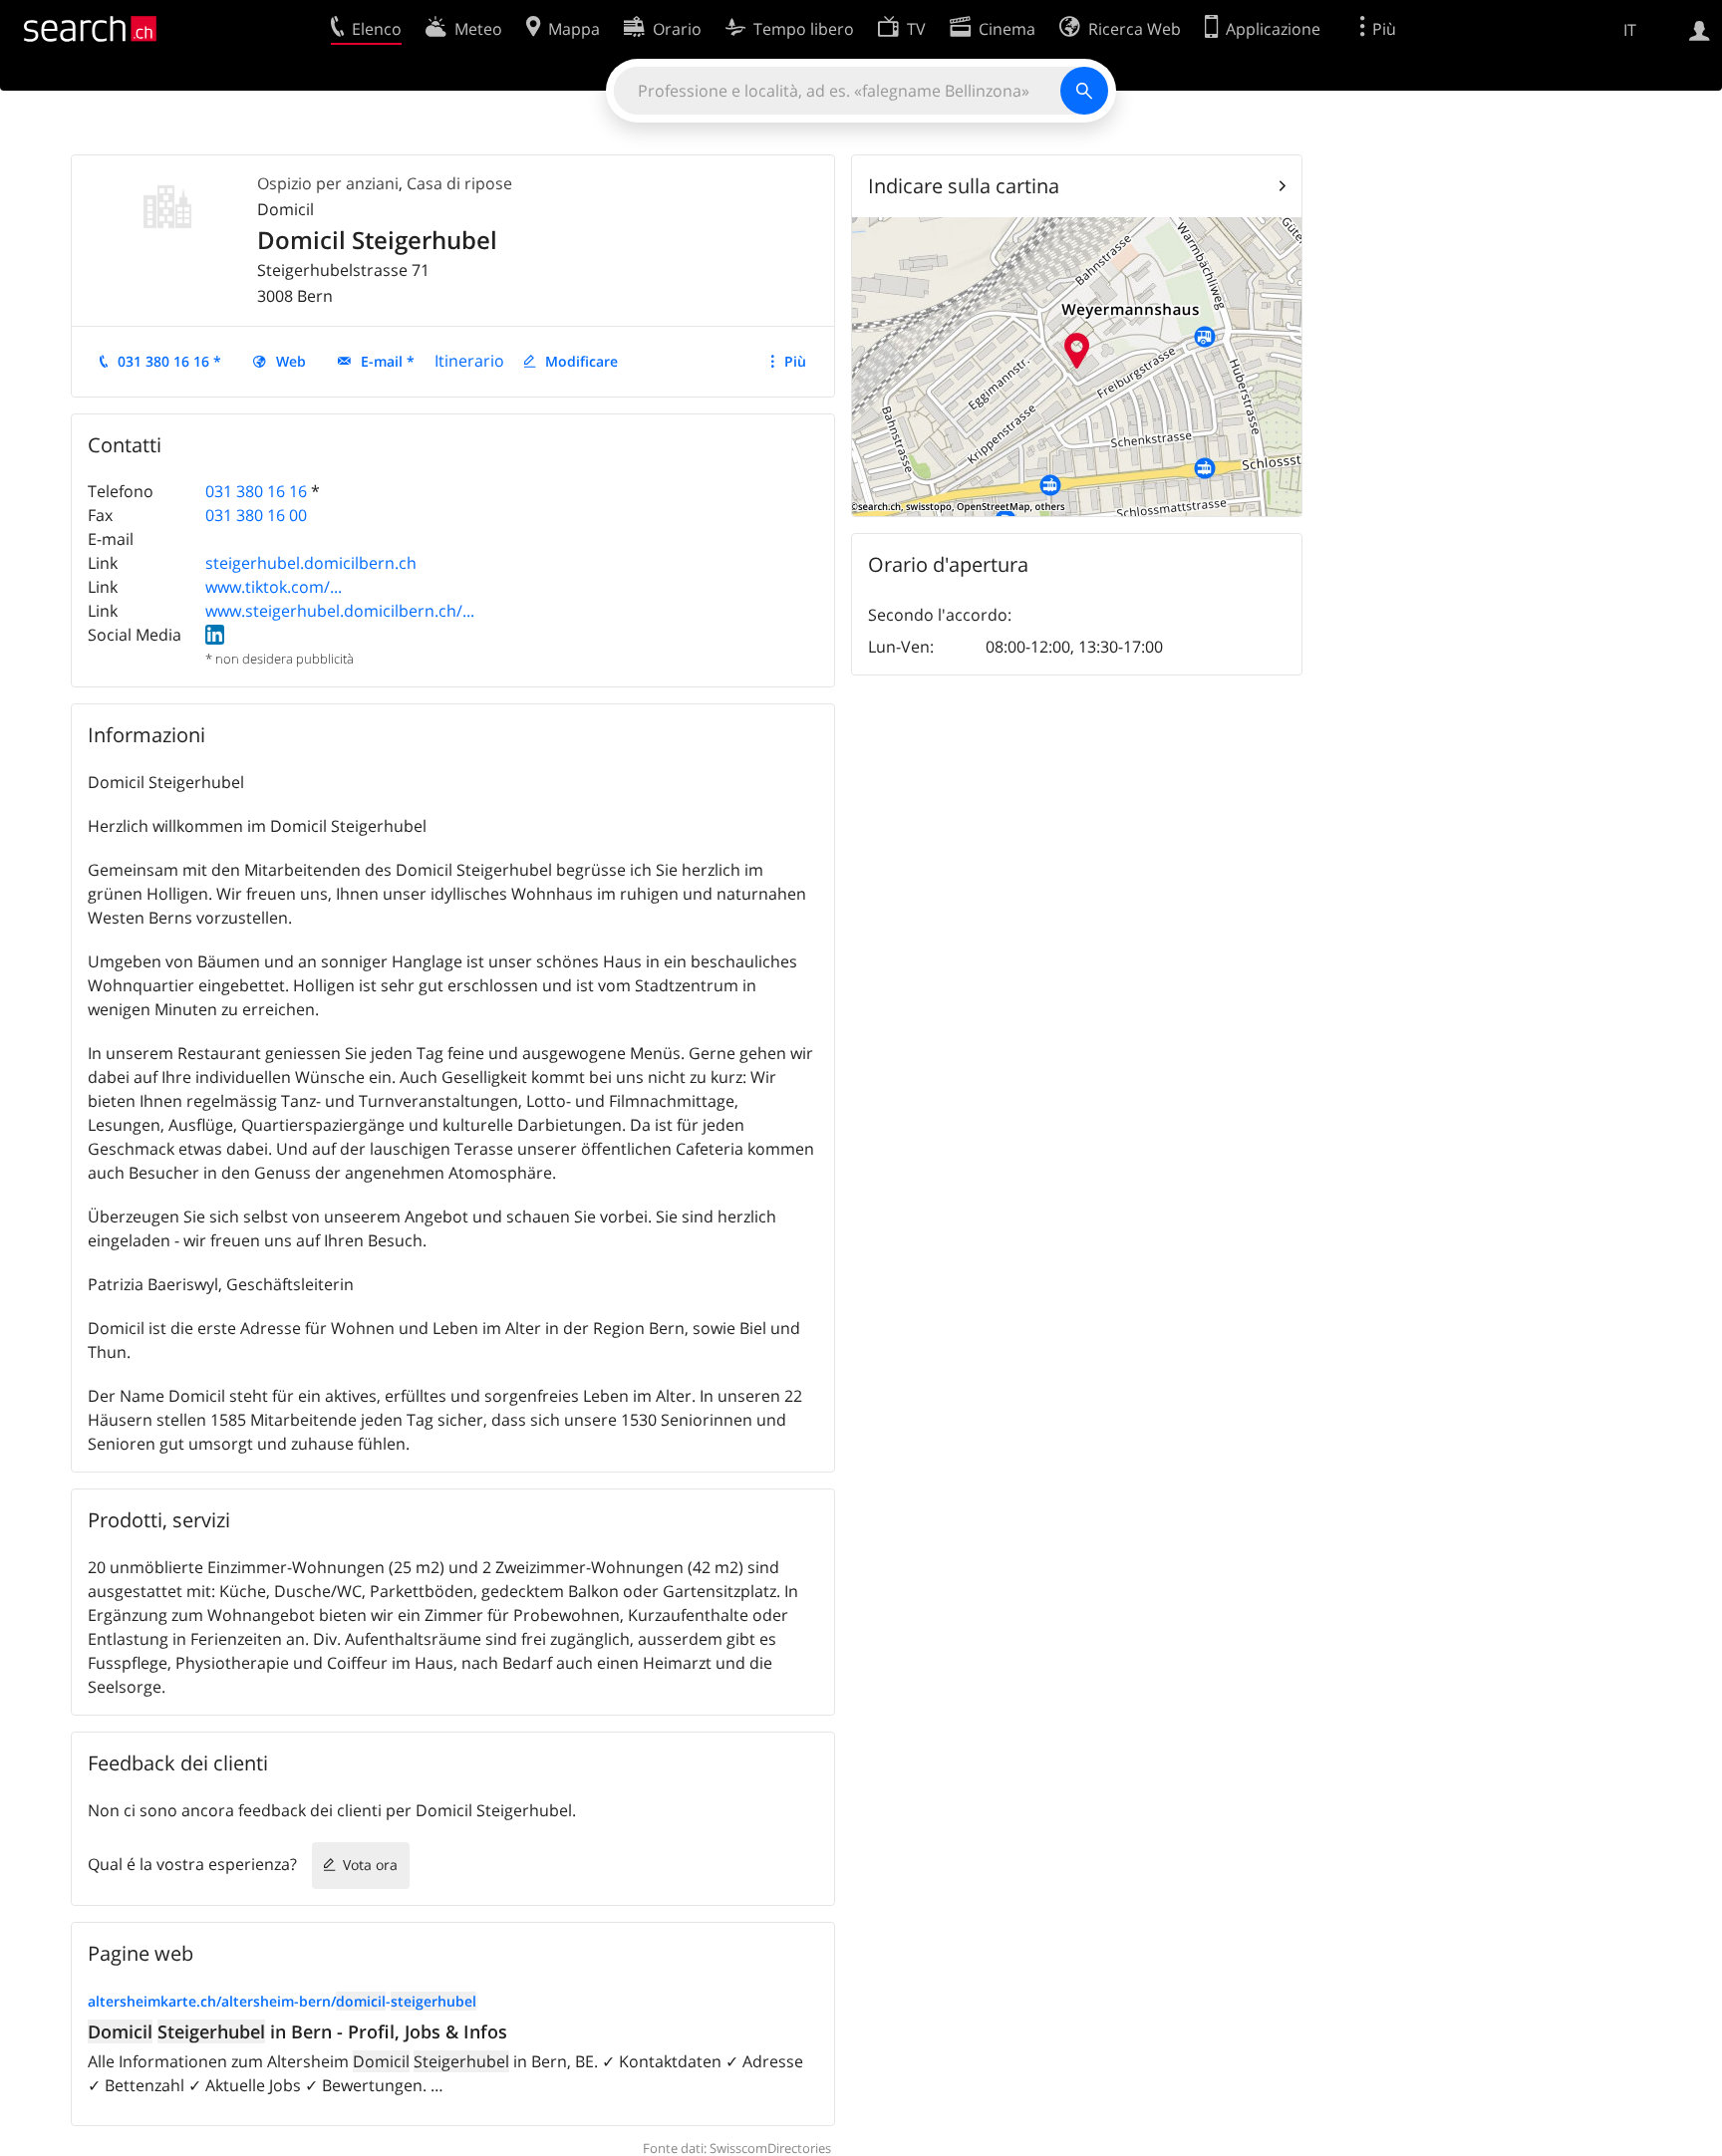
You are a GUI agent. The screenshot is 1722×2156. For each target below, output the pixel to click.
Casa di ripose (459, 183)
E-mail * (388, 361)
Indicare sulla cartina (964, 186)
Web (291, 361)
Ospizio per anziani (328, 183)
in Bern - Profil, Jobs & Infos (297, 2031)
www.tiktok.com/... (274, 587)
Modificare (581, 361)
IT (1630, 30)
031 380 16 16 (256, 491)
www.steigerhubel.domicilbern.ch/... (340, 611)
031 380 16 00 (256, 515)
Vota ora (370, 1865)
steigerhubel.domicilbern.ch (311, 563)
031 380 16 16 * (169, 361)
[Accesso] (1700, 29)
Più (795, 361)
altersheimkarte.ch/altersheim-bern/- (282, 2001)
